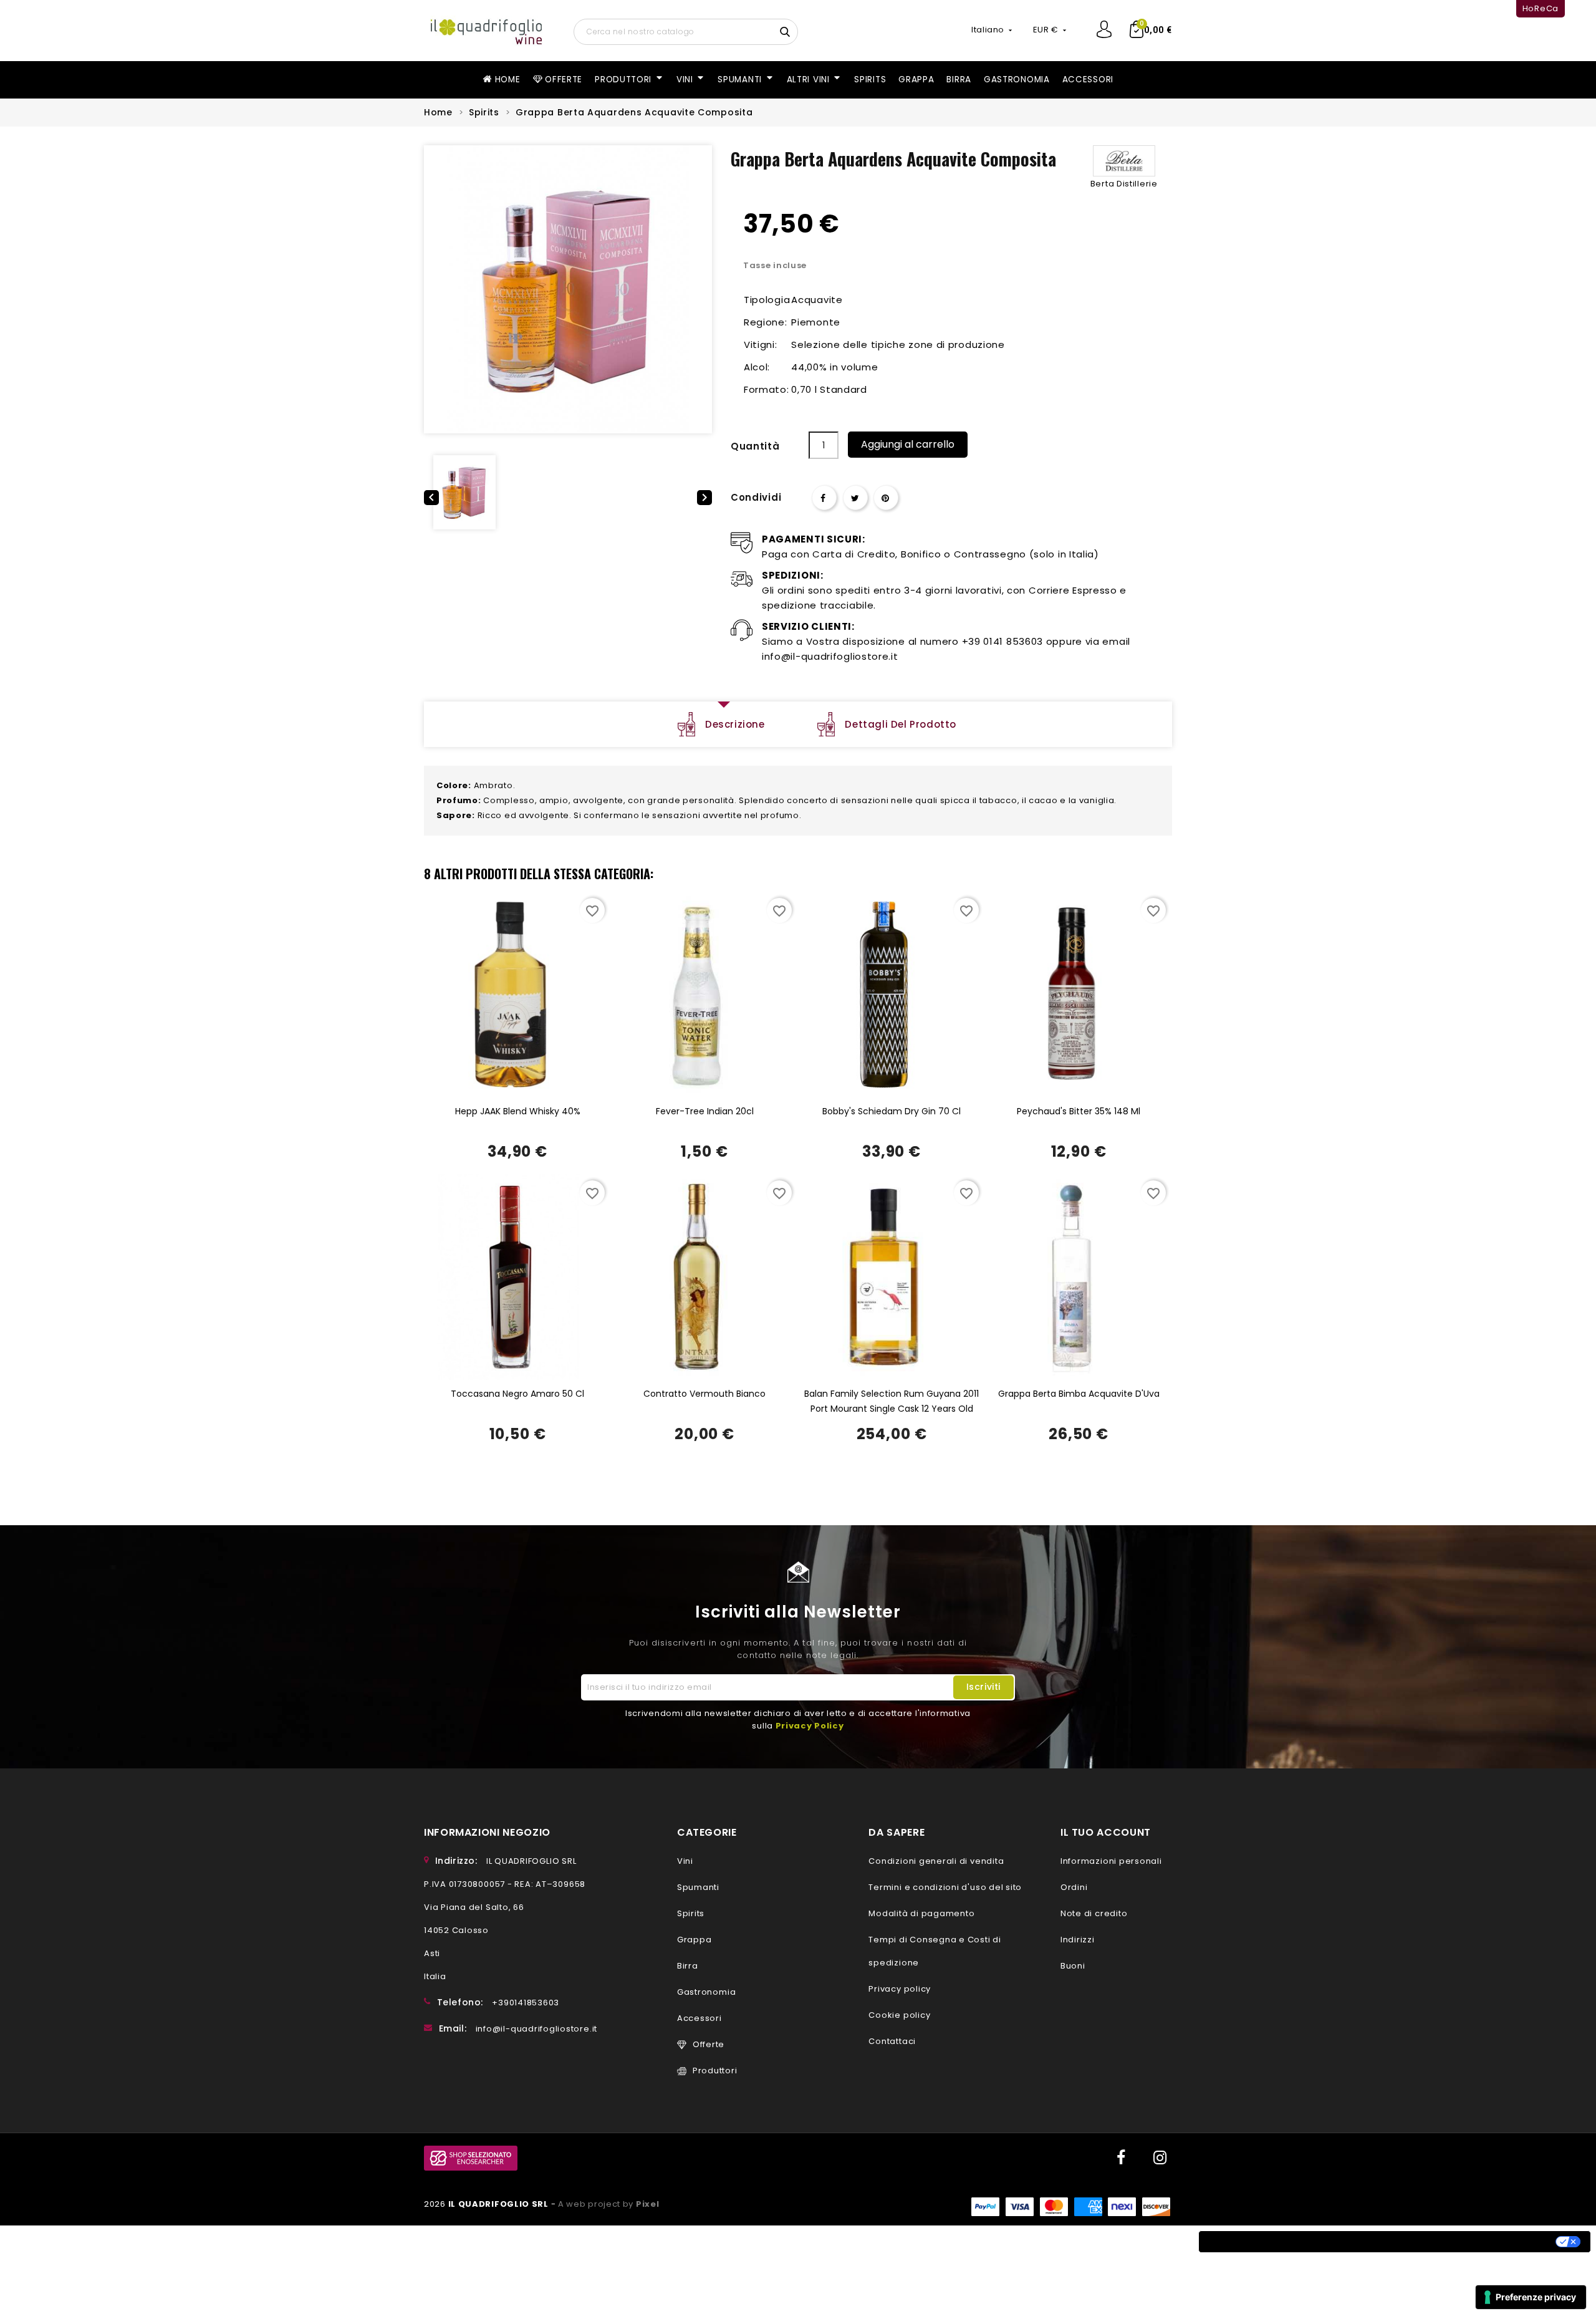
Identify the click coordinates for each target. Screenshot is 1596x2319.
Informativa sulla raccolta (1276, 2242)
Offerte (709, 2044)
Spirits (691, 1913)
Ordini (1074, 1887)
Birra (688, 1966)
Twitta (855, 498)
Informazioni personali (1111, 1861)
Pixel (648, 2204)
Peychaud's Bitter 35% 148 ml (1079, 1111)
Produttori (715, 2071)
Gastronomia (706, 1992)
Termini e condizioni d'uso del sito (945, 1887)
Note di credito (1094, 1913)
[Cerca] (786, 31)
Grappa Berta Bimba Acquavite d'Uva (1079, 1394)
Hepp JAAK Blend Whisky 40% (518, 1111)
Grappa (695, 1940)
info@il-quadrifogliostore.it (536, 2029)
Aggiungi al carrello (908, 444)
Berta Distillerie (1124, 184)
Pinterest (886, 498)
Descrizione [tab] (735, 724)
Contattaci (892, 2041)
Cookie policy (899, 2015)
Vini (685, 1861)
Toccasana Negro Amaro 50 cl (517, 1394)
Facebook (1120, 2158)
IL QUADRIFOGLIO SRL (500, 2204)
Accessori (699, 2018)
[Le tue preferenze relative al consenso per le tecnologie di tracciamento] (1531, 2297)
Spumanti (698, 1887)
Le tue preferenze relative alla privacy (1455, 2242)
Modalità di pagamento (921, 1913)
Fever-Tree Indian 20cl (705, 1111)
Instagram (1160, 2158)
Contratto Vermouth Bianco (704, 1394)
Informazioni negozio (487, 1832)
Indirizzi (1078, 1940)
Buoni (1073, 1966)
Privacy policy (900, 1989)
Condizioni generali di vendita (936, 1861)
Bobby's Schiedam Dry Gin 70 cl (892, 1111)
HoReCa (1541, 8)
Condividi (824, 498)
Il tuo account (1106, 1832)
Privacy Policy (810, 1726)
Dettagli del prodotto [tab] (901, 724)
